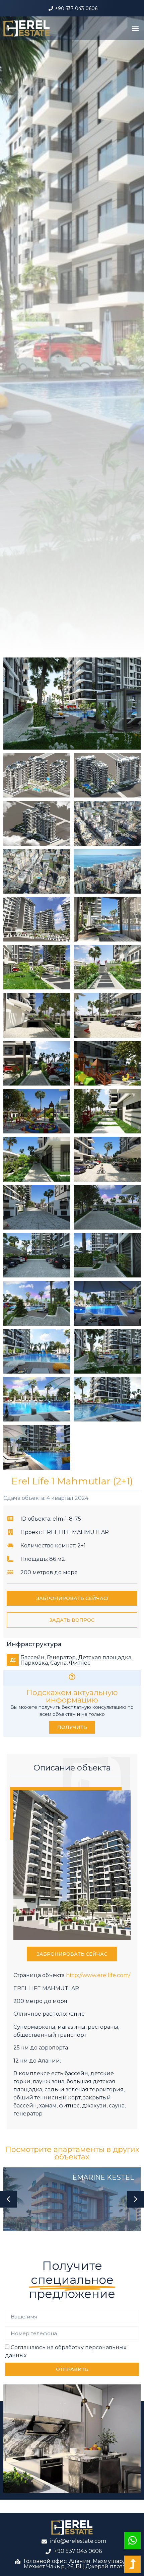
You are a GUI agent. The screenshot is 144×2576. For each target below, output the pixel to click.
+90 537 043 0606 (76, 8)
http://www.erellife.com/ (98, 1975)
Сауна (58, 1663)
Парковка (34, 1663)
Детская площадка (105, 1657)
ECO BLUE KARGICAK (98, 2177)
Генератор (61, 1657)
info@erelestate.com (78, 2541)
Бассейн (32, 1657)
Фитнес (80, 1663)
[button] (135, 28)
